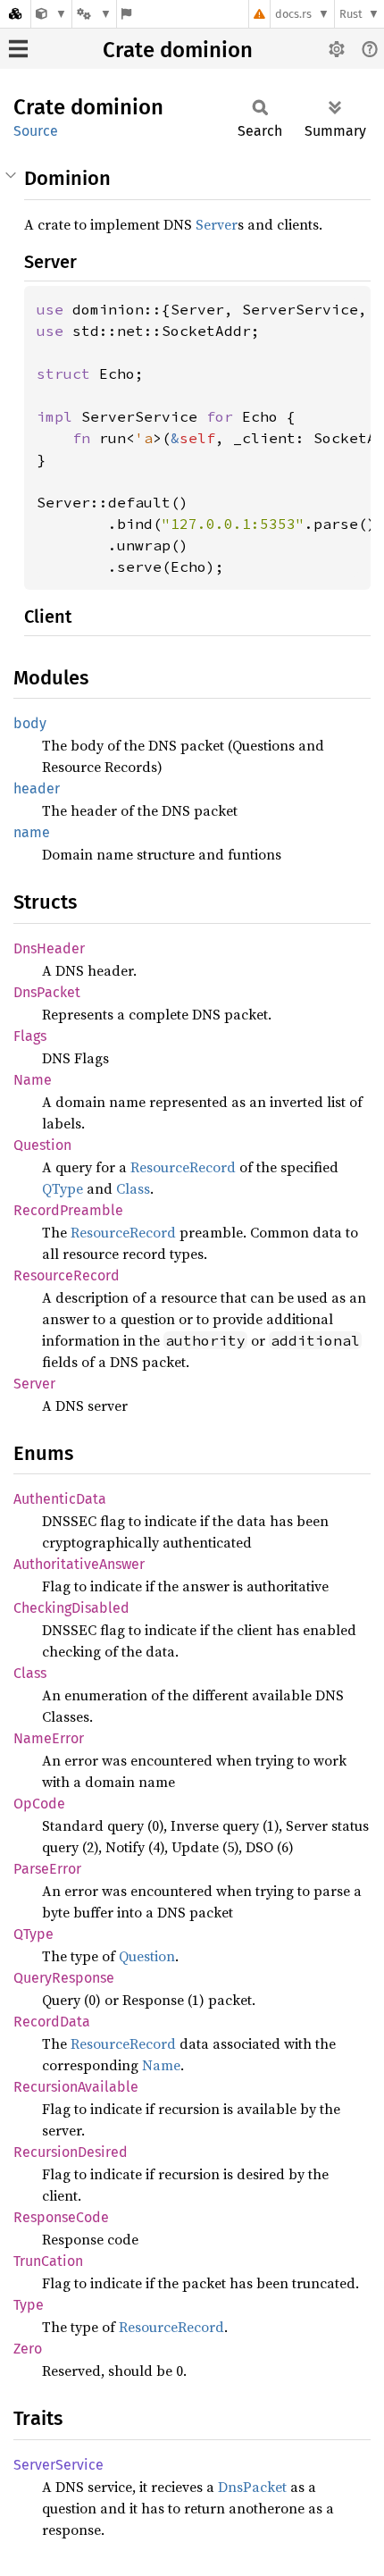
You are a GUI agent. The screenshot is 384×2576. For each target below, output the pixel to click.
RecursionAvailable (76, 2087)
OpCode (39, 1804)
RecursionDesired (71, 2152)
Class (133, 1188)
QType (63, 1188)
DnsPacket (47, 992)
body (30, 723)
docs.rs (293, 14)
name (32, 832)
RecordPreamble (68, 1210)
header (37, 789)
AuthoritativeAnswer (79, 1564)
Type (29, 2305)
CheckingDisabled (71, 1608)
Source (36, 131)
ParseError (47, 1869)
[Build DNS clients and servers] (51, 14)
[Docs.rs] (15, 14)
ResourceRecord (183, 1167)
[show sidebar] (18, 49)
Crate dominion (178, 50)
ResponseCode (61, 2217)
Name (33, 1080)
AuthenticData (60, 1499)
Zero (28, 2349)
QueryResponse (64, 1978)
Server (217, 224)
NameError (49, 1738)
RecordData (52, 2022)
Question (42, 1145)
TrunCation (48, 2261)
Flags (30, 1036)
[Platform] (94, 14)
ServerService (58, 2465)
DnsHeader (49, 948)
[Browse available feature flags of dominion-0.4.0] (126, 14)
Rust (351, 14)
